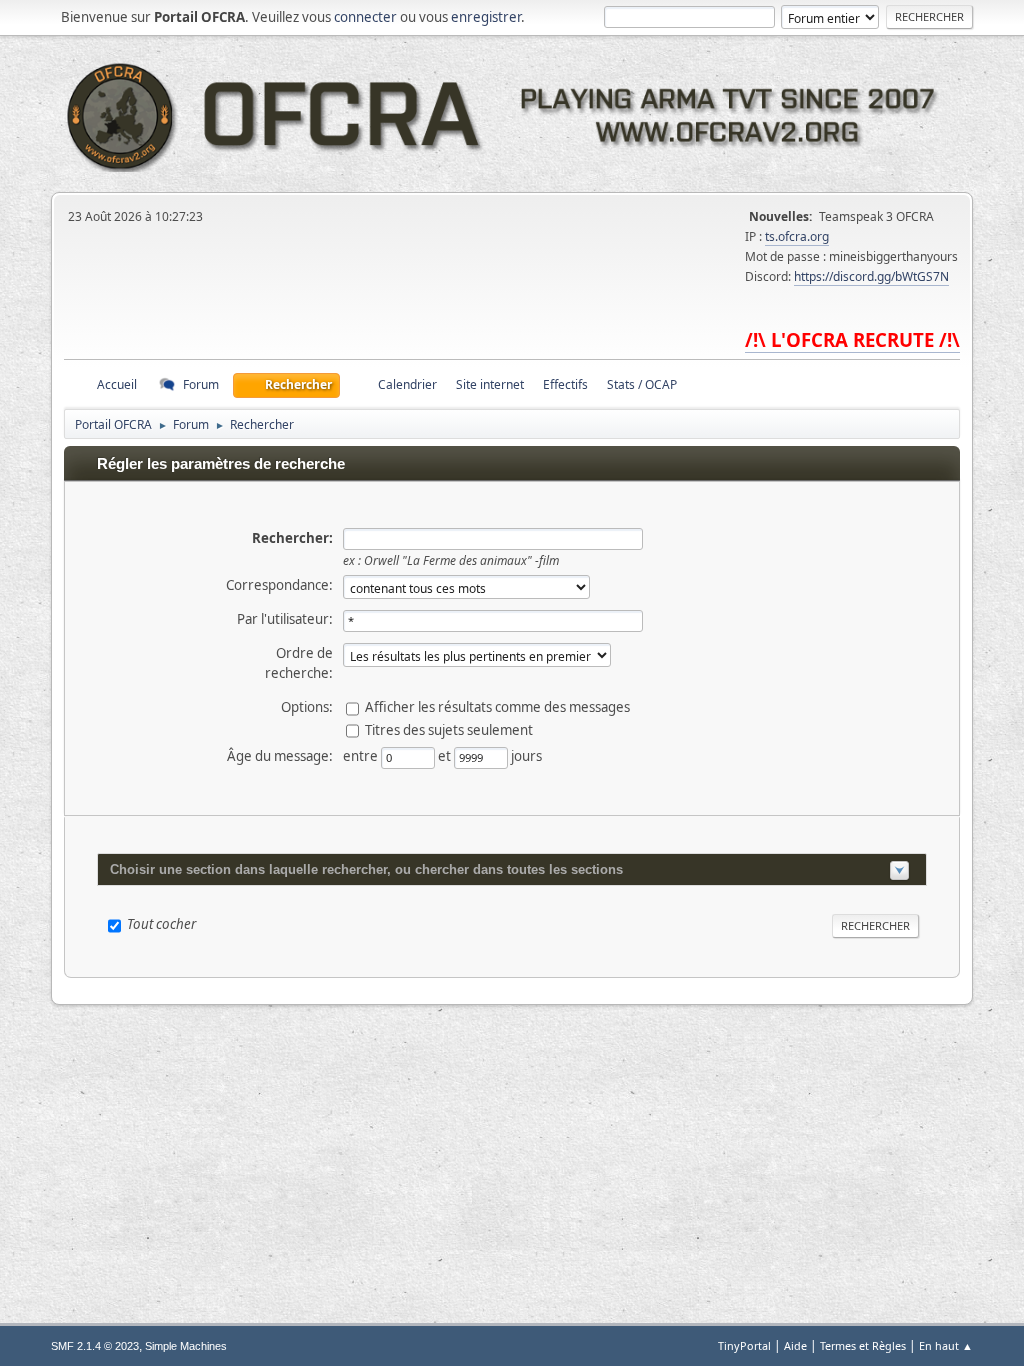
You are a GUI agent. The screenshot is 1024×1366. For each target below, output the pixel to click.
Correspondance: (279, 585)
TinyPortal (744, 1345)
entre (362, 756)
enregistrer (486, 17)
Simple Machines (186, 1346)
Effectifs (565, 384)
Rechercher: (292, 538)
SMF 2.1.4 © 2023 (95, 1346)
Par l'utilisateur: (285, 619)
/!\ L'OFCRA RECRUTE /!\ (852, 339)
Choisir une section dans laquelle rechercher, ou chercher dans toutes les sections (366, 869)
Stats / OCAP (642, 384)
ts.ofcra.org (797, 236)
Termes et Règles (863, 1345)
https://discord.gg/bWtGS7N (871, 276)
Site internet (490, 384)
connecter (365, 17)
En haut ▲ (946, 1345)
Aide (795, 1345)
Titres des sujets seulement (449, 730)
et (446, 756)
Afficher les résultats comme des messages (497, 707)
